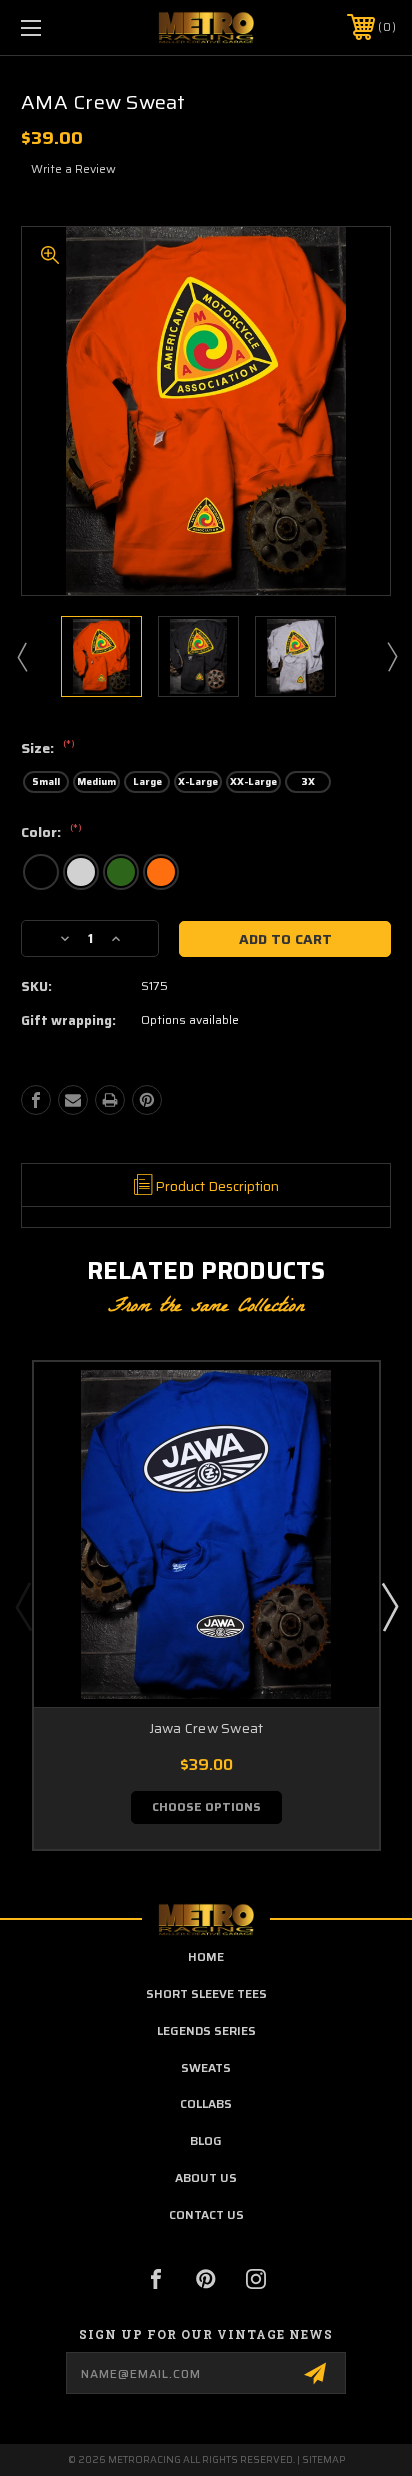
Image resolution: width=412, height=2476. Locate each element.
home (206, 1956)
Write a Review (73, 168)
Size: (48, 749)
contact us (206, 2214)
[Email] (73, 1100)
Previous (21, 656)
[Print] (110, 1100)
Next (391, 656)
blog (206, 2140)
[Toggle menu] (58, 27)
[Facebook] (36, 1100)
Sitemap (323, 2459)
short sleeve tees (206, 1993)
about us (206, 2177)
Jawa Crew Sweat (206, 1728)
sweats (206, 2067)
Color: (51, 833)
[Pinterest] (147, 1100)
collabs (206, 2103)
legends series (206, 2030)
